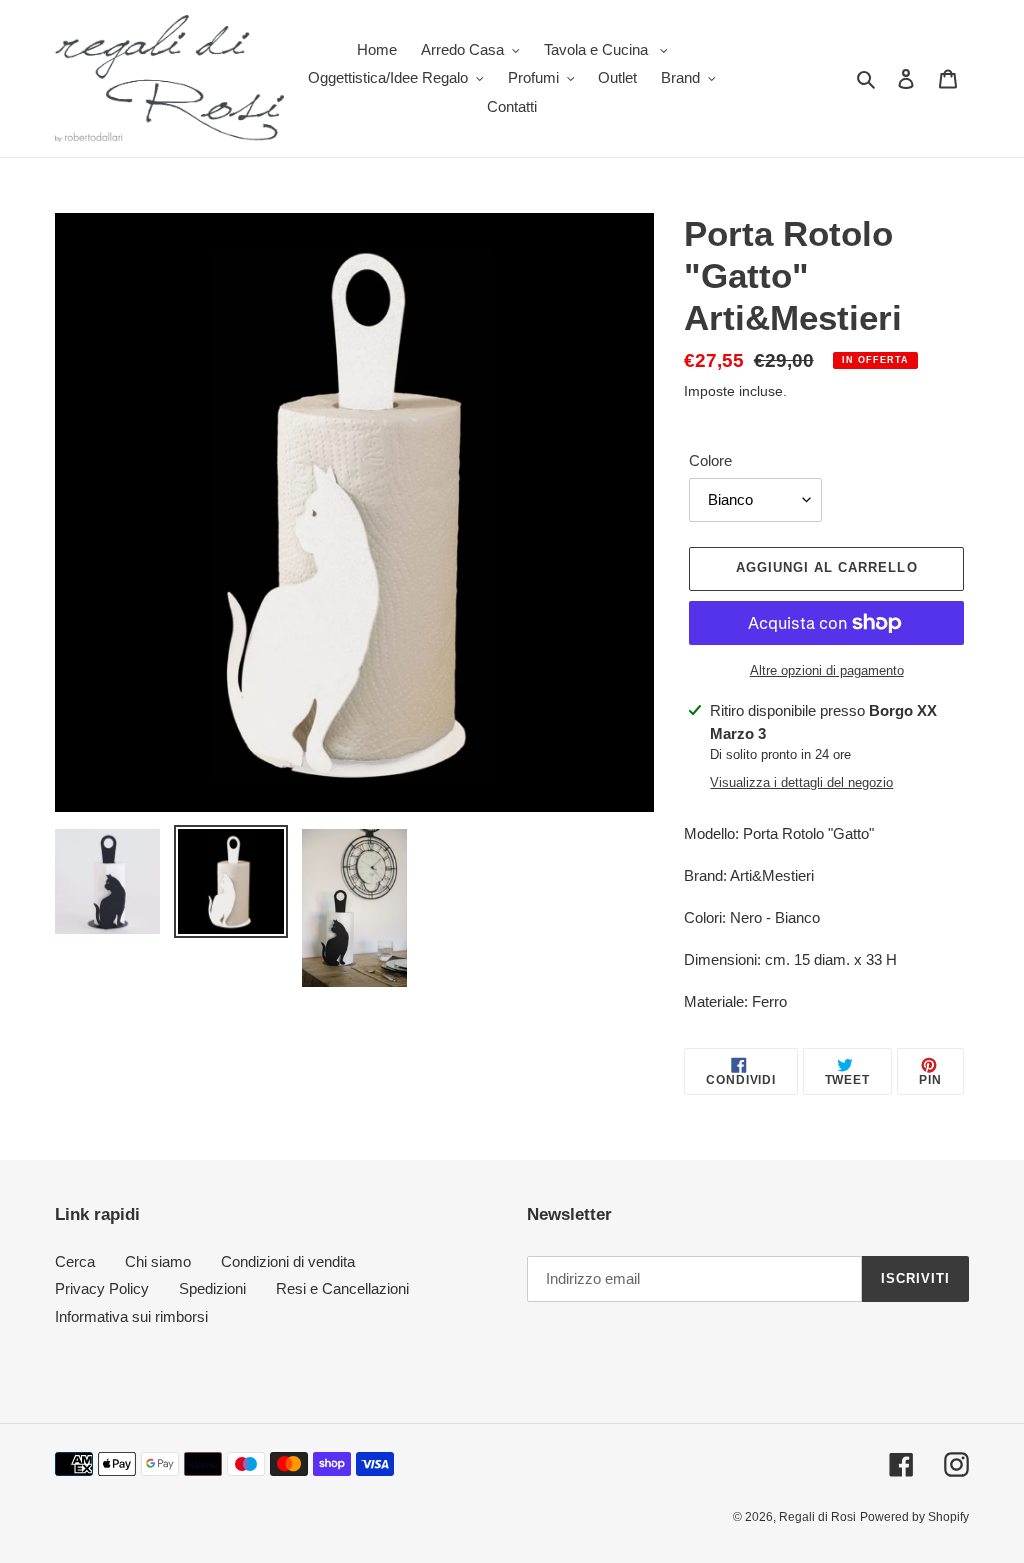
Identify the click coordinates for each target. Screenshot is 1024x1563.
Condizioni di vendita (288, 1261)
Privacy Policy (102, 1288)
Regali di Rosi (817, 1517)
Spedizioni (212, 1288)
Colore (710, 460)
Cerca (75, 1261)
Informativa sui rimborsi (131, 1316)
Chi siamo (158, 1261)
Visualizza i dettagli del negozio (801, 782)
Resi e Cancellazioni (342, 1288)
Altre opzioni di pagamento (827, 670)
